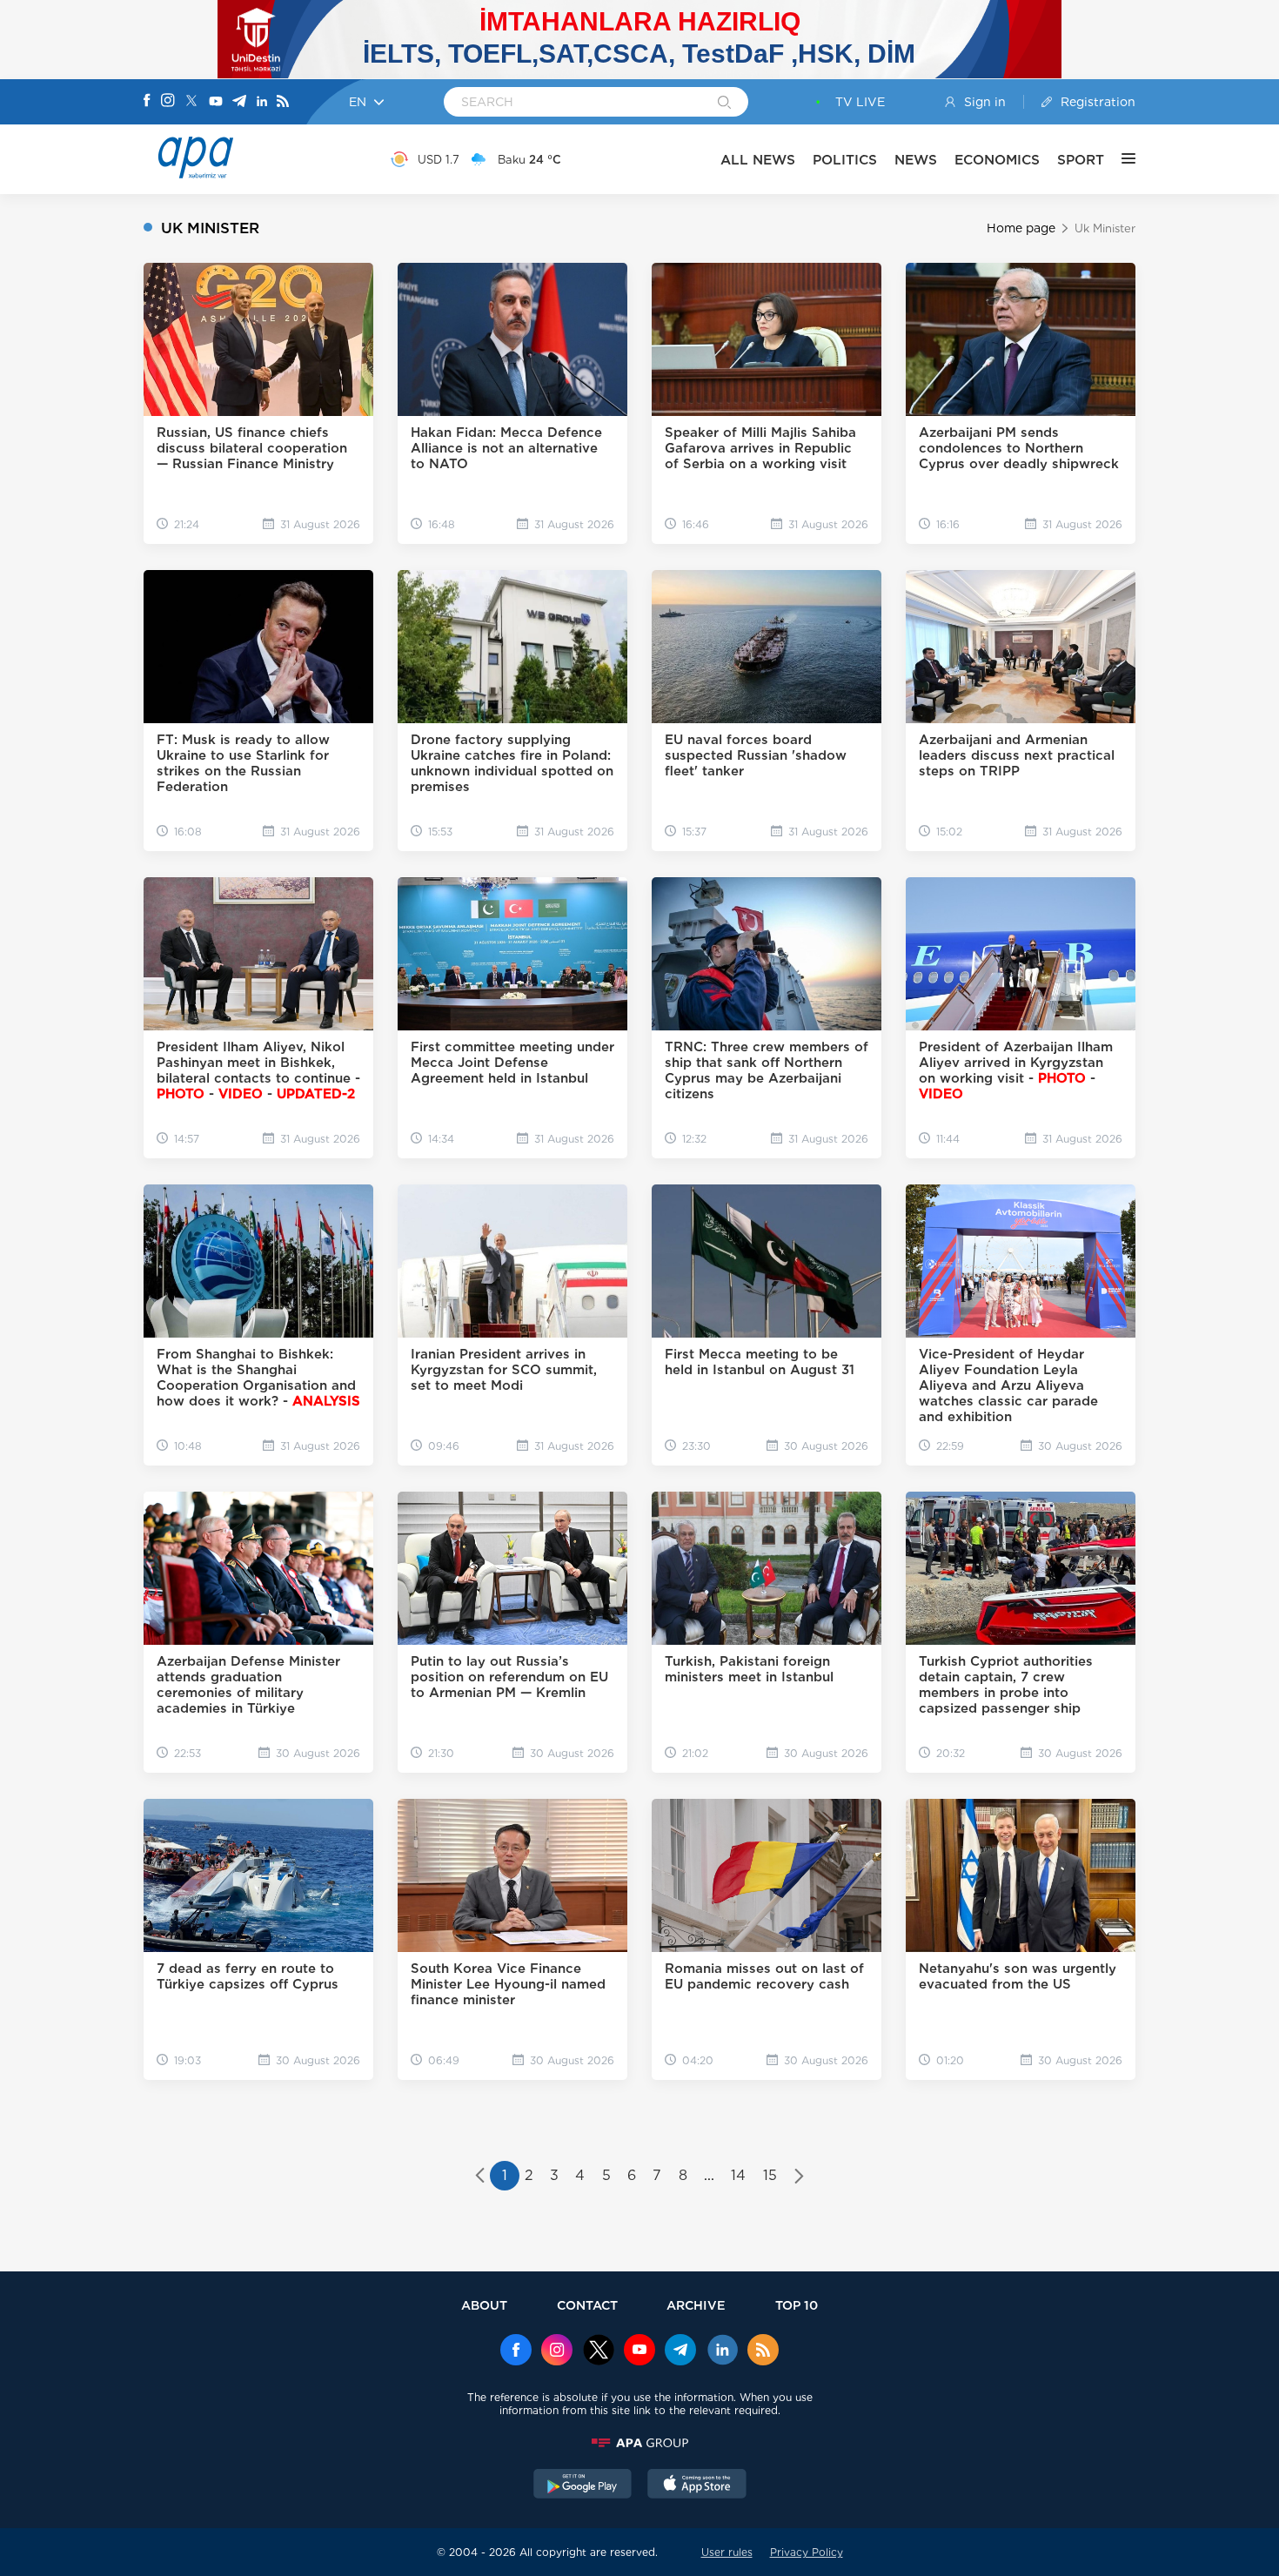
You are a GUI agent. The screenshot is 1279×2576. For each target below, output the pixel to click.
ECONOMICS (997, 160)
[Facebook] (147, 102)
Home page (1021, 228)
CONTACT (587, 2305)
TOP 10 (797, 2305)
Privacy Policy (807, 2552)
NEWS (916, 160)
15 (770, 2175)
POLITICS (845, 160)
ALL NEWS (758, 160)
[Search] (724, 104)
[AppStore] (697, 2485)
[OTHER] (1120, 159)
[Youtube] (216, 102)
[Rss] (283, 102)
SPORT (1081, 160)
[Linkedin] (262, 102)
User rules (727, 2552)
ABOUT (484, 2305)
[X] (191, 102)
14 (738, 2175)
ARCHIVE (696, 2305)
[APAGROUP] (639, 2443)
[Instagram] (168, 102)
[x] (599, 2351)
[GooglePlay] (583, 2485)
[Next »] (799, 2177)
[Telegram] (239, 102)
